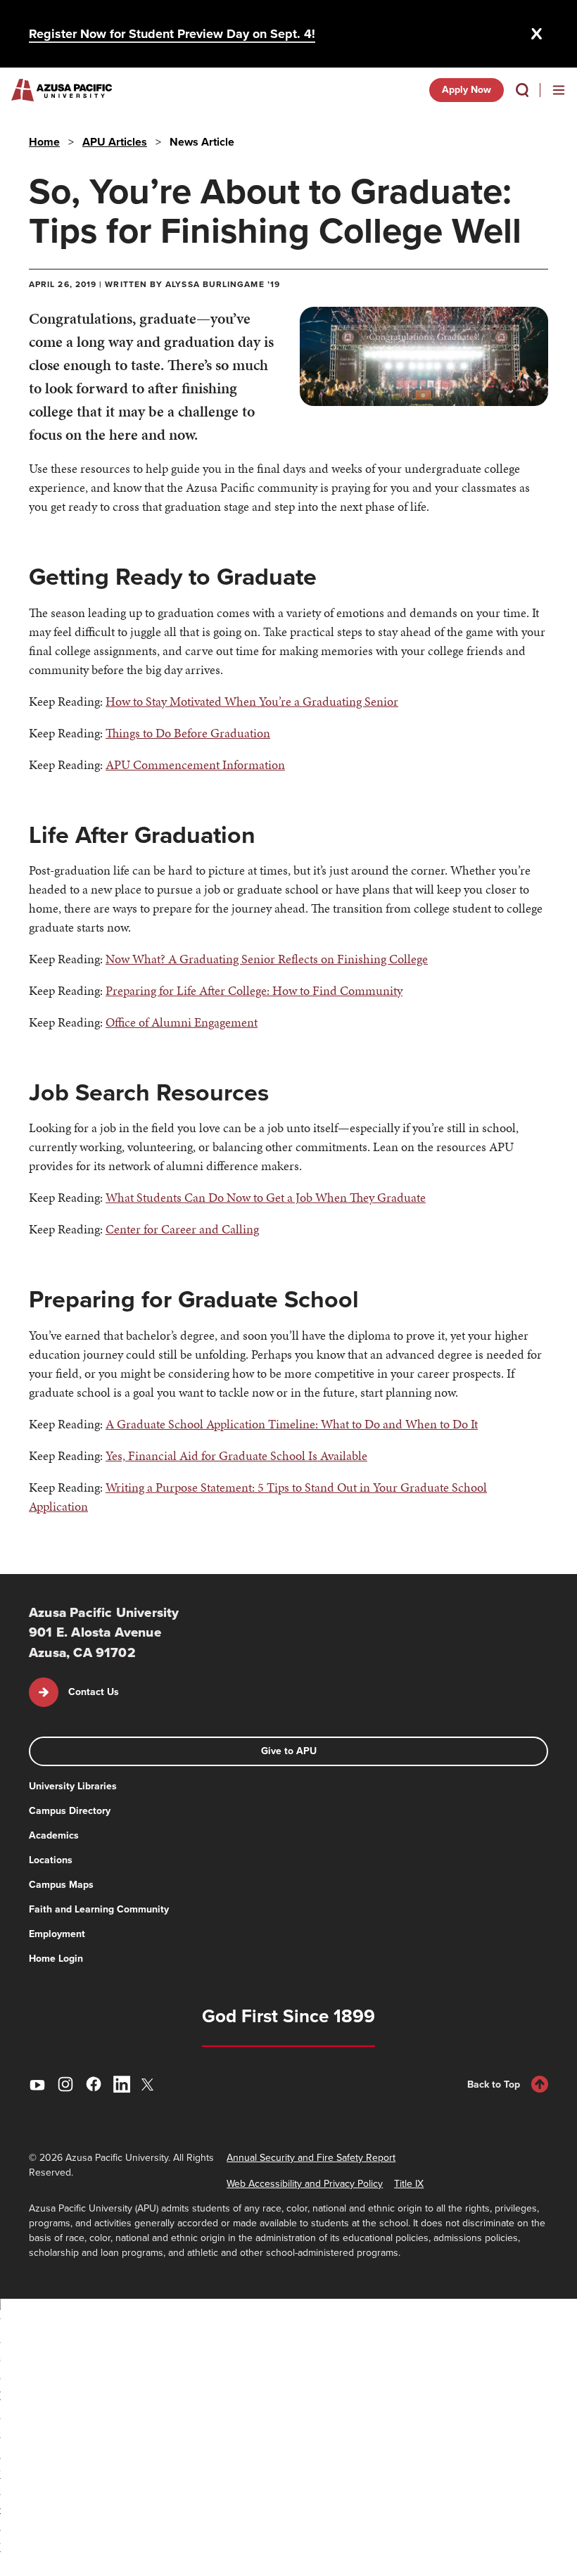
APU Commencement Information (195, 764)
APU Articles (115, 142)
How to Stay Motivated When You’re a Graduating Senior (252, 701)
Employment (57, 1934)
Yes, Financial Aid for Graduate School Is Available (236, 1455)
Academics (54, 1835)
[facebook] (94, 2084)
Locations (51, 1860)
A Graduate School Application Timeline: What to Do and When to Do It (292, 1424)
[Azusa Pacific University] (62, 90)
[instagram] (65, 2084)
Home (44, 142)
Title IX (409, 2184)
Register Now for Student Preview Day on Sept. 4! (172, 34)
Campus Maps (61, 1885)
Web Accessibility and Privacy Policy (305, 2184)
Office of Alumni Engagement (182, 1022)
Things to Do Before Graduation (188, 733)
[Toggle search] (522, 90)
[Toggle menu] (559, 90)
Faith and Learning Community (99, 1909)
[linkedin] (122, 2084)
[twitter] (150, 2085)
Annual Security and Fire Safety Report (311, 2158)
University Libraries (73, 1786)
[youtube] (37, 2084)
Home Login (56, 1959)
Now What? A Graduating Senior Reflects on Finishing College (267, 959)
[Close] (537, 34)
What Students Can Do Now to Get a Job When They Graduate (266, 1197)
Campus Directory (70, 1811)
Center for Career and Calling (182, 1229)
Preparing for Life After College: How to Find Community (254, 990)
